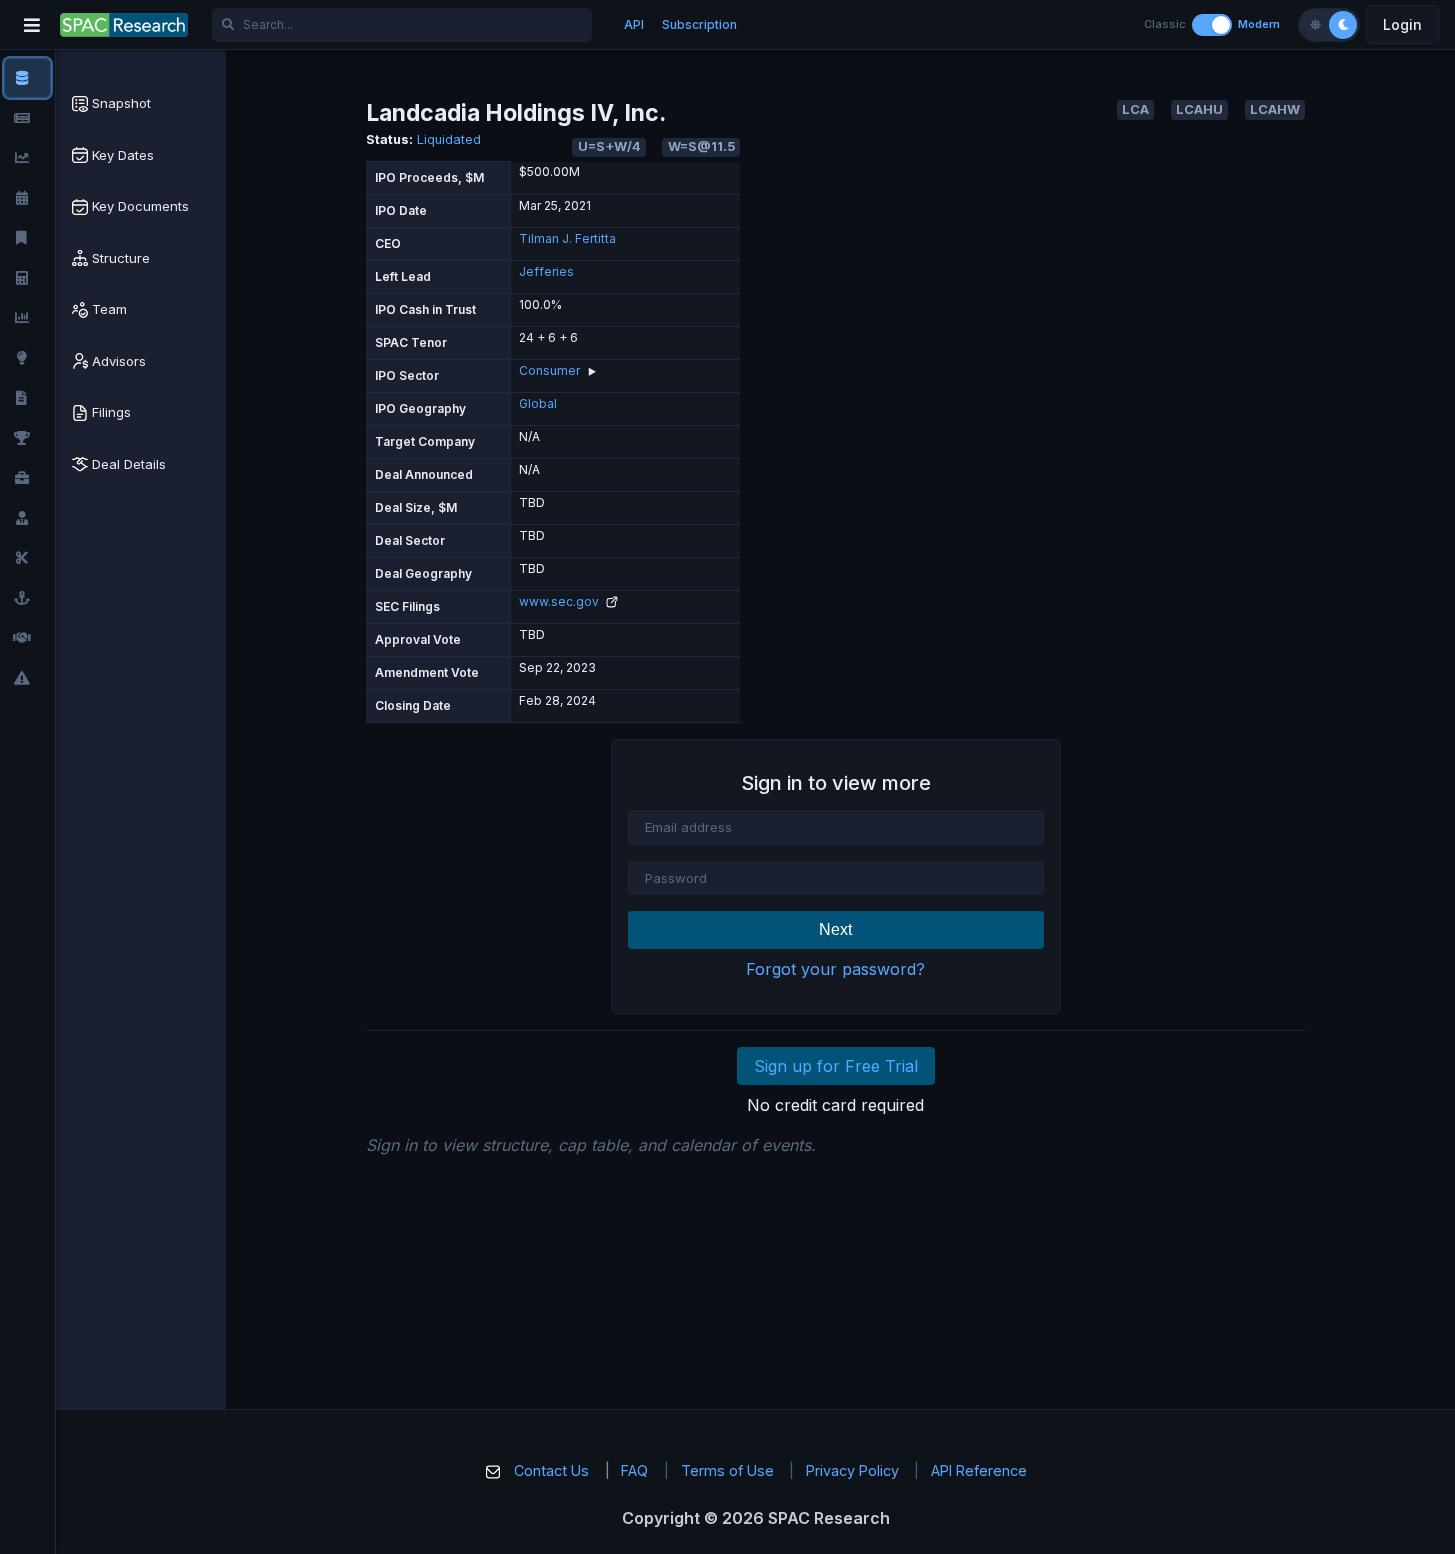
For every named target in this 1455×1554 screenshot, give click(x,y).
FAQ (634, 1470)
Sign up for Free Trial (836, 1066)
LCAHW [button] (1275, 109)
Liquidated (449, 139)
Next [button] (835, 929)
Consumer (549, 370)
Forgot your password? (835, 969)
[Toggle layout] (1212, 25)
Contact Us (551, 1470)
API (634, 24)
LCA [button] (1135, 109)
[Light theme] (1315, 25)
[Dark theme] (1343, 25)
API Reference (979, 1470)
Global (538, 403)
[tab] (141, 104)
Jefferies (546, 271)
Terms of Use (727, 1470)
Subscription (699, 24)
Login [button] (1402, 24)
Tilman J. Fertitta (567, 238)
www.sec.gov (560, 601)
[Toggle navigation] (32, 25)
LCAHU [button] (1199, 109)
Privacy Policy (852, 1470)
